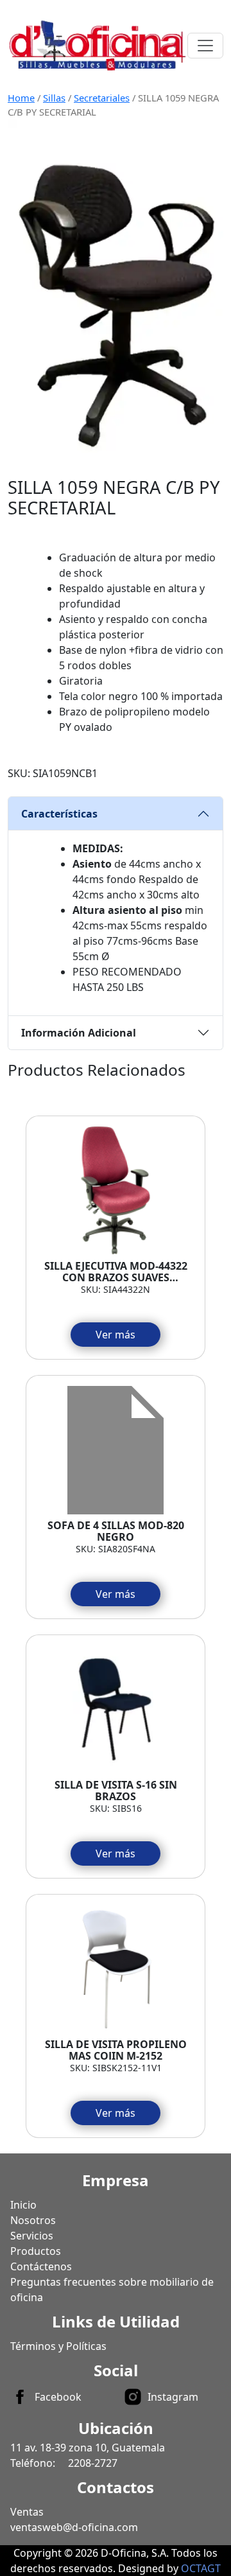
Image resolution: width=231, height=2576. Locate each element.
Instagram (173, 2397)
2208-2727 (93, 2463)
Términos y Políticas (58, 2346)
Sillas (54, 98)
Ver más (116, 1335)
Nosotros (33, 2220)
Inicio (23, 2205)
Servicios (32, 2236)
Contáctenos (41, 2266)
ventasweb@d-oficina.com (74, 2527)
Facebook (58, 2397)
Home (21, 98)
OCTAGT (201, 2568)
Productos (36, 2251)
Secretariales (102, 98)
